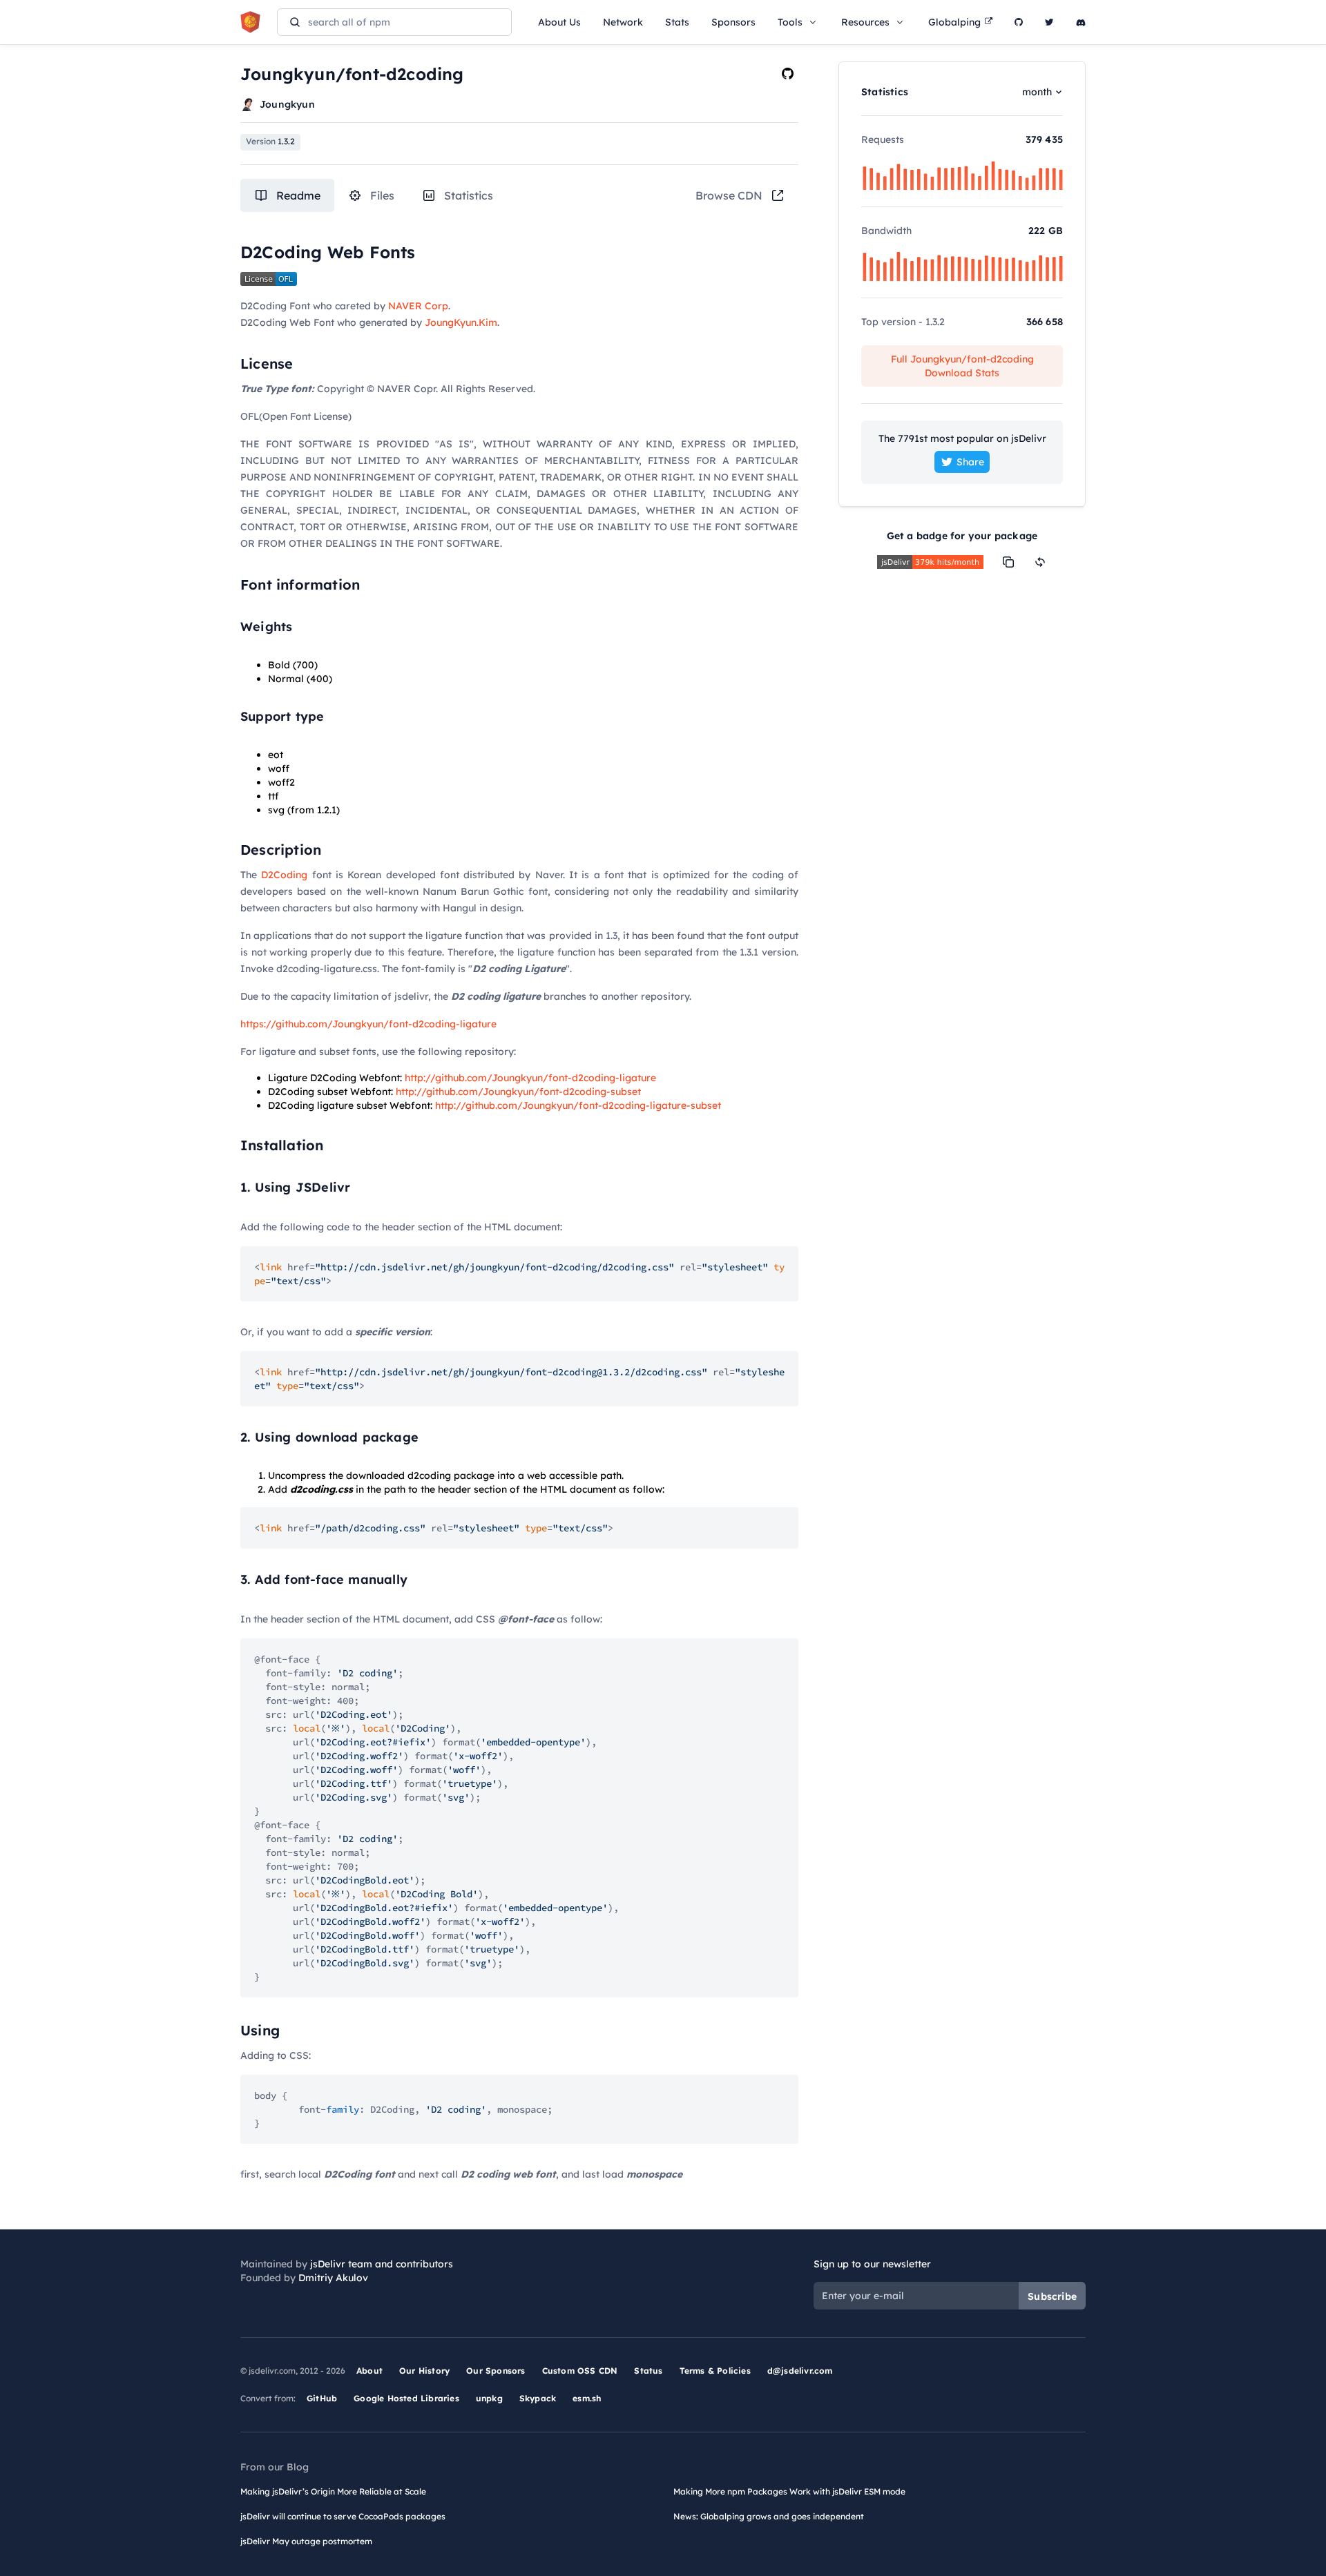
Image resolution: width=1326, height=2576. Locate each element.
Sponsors (733, 22)
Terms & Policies (715, 2371)
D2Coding (284, 875)
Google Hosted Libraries (406, 2398)
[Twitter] (1049, 22)
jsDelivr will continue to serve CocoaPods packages (343, 2516)
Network (623, 22)
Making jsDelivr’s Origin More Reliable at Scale (333, 2491)
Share (970, 462)
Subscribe (1052, 2296)
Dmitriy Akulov (333, 2278)
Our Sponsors (496, 2371)
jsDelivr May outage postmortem (306, 2541)
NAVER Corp (418, 306)
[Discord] (1081, 22)
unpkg (489, 2398)
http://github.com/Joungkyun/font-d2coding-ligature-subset (578, 1105)
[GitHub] (1019, 22)
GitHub (322, 2398)
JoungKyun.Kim (461, 322)
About (369, 2371)
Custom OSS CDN (580, 2371)
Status (648, 2371)
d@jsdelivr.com (800, 2371)
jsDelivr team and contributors (382, 2264)
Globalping (954, 22)
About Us (559, 22)
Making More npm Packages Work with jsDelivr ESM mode (789, 2491)
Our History (424, 2371)
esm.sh (587, 2398)
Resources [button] (865, 22)
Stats (677, 22)
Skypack (538, 2398)
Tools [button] (790, 22)
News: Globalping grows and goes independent (769, 2516)
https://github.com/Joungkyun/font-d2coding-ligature (368, 1024)
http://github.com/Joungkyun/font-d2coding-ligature (530, 1078)
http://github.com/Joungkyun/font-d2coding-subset (518, 1092)
